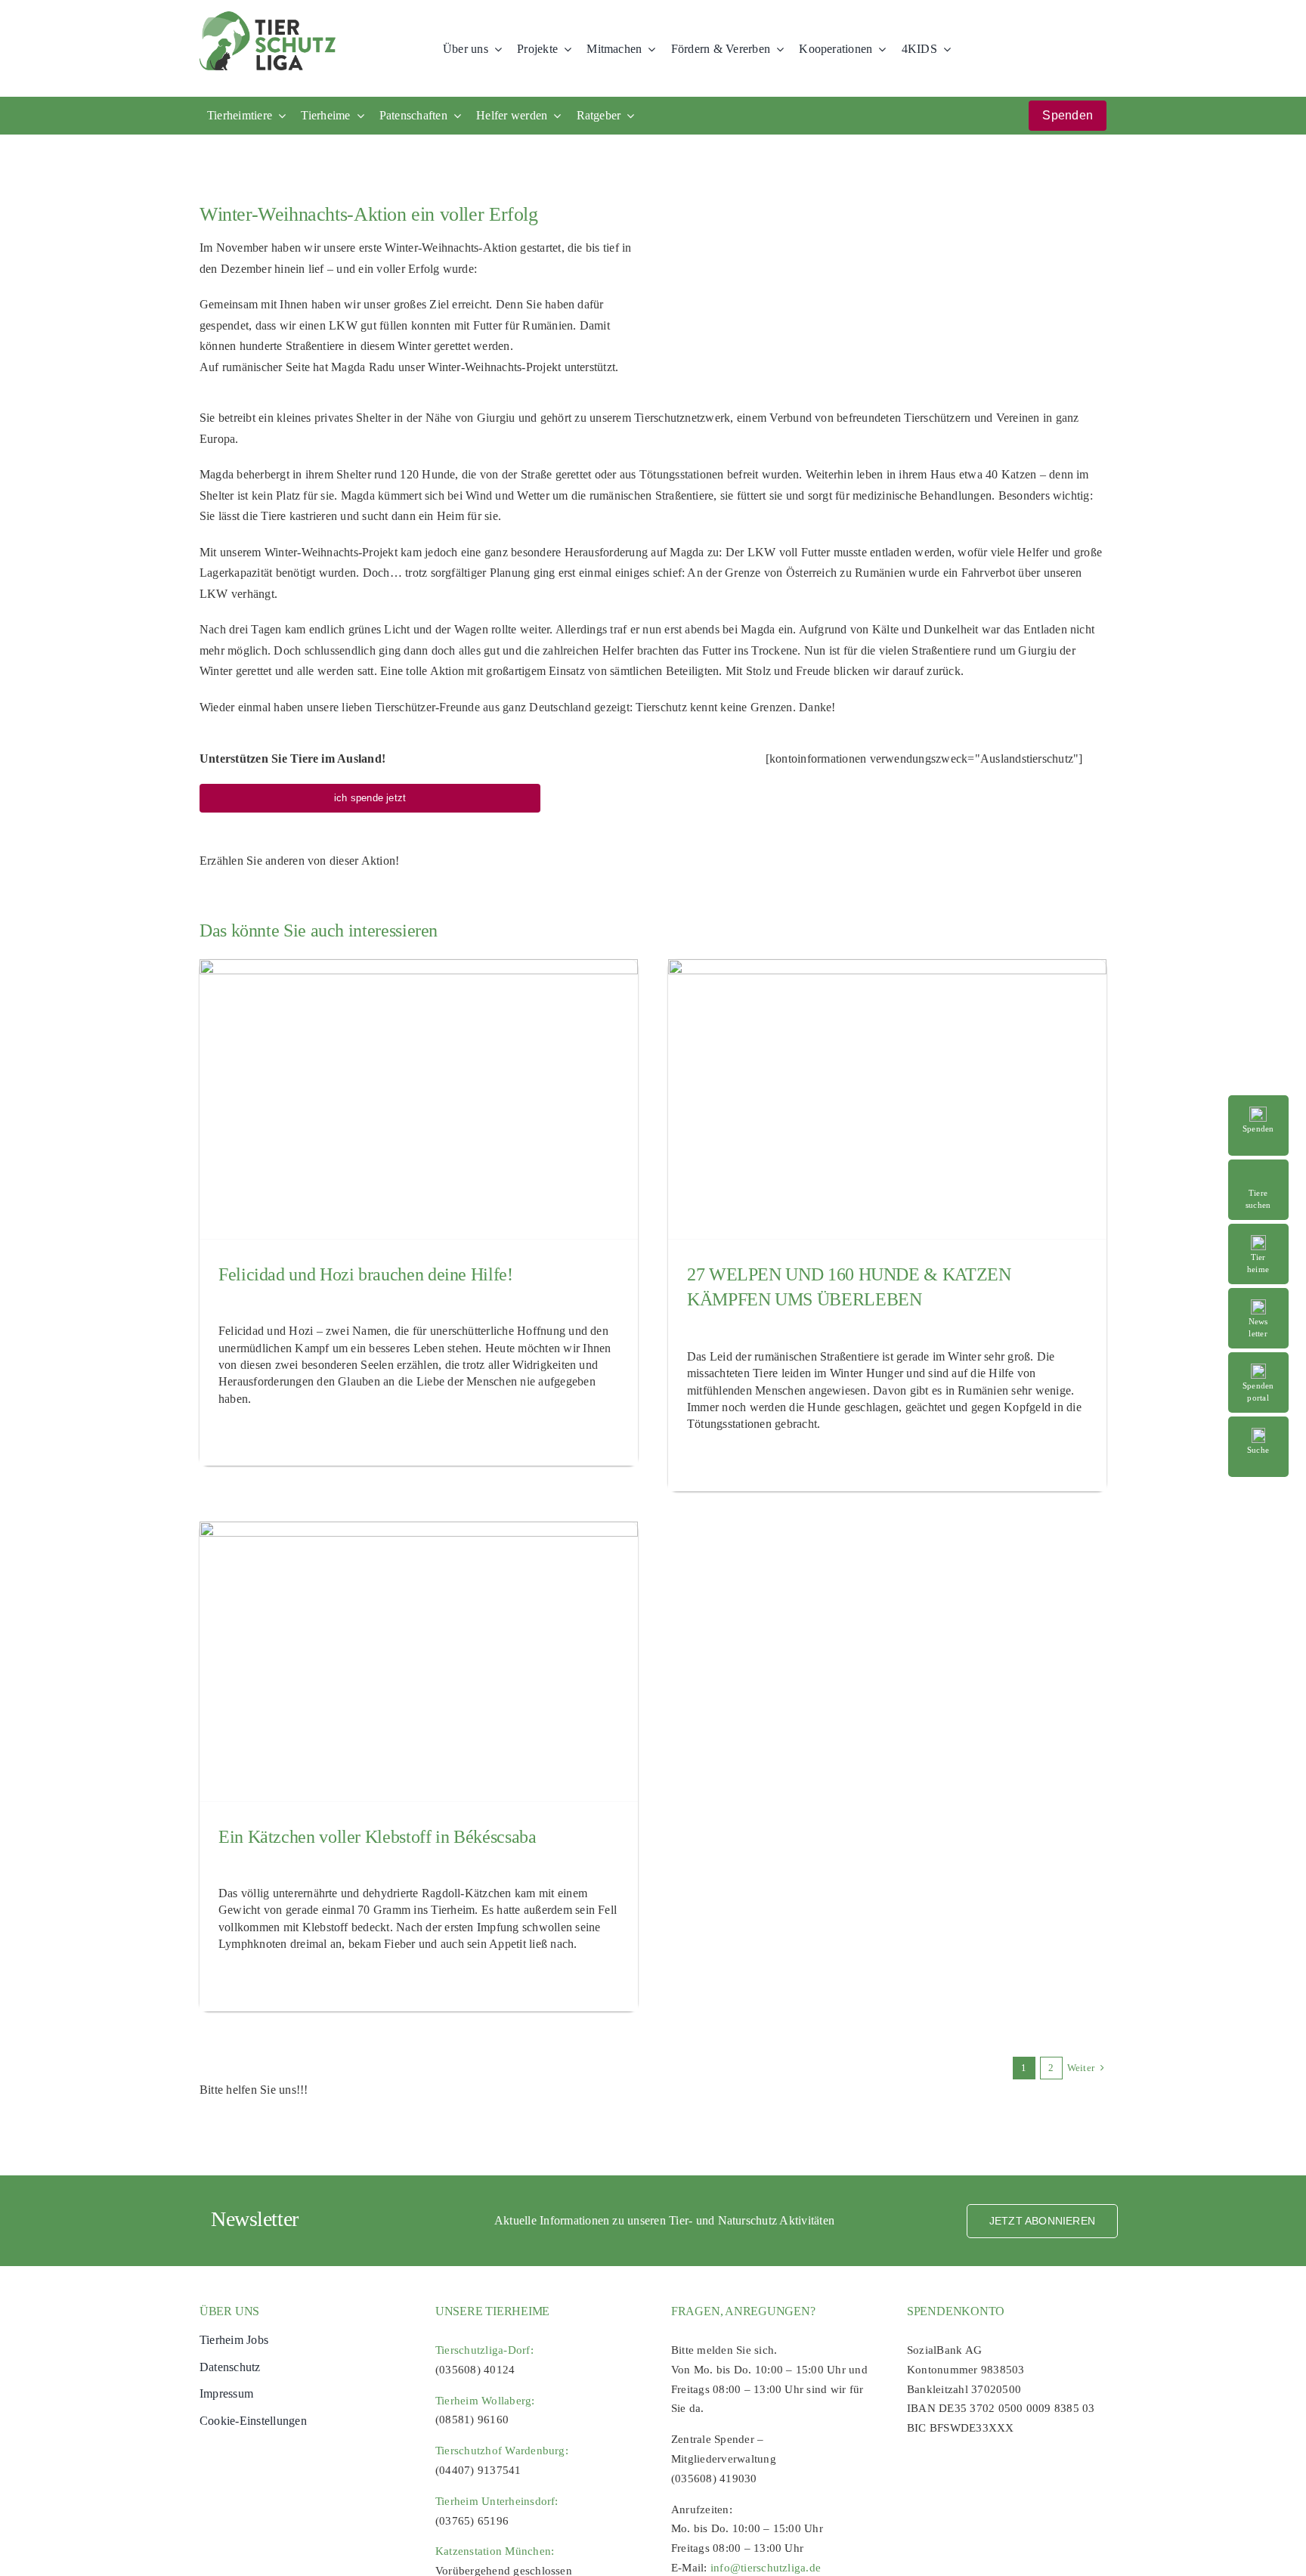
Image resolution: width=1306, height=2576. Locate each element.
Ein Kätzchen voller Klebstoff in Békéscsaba (378, 1837)
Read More (1267, 1167)
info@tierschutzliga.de (766, 2568)
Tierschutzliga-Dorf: (484, 2350)
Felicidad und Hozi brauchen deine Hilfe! (366, 1274)
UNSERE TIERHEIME (492, 2311)
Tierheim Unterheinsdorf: (497, 2501)
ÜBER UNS (229, 2311)
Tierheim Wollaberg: (485, 2401)
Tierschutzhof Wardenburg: (502, 2451)
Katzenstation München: (495, 2551)
